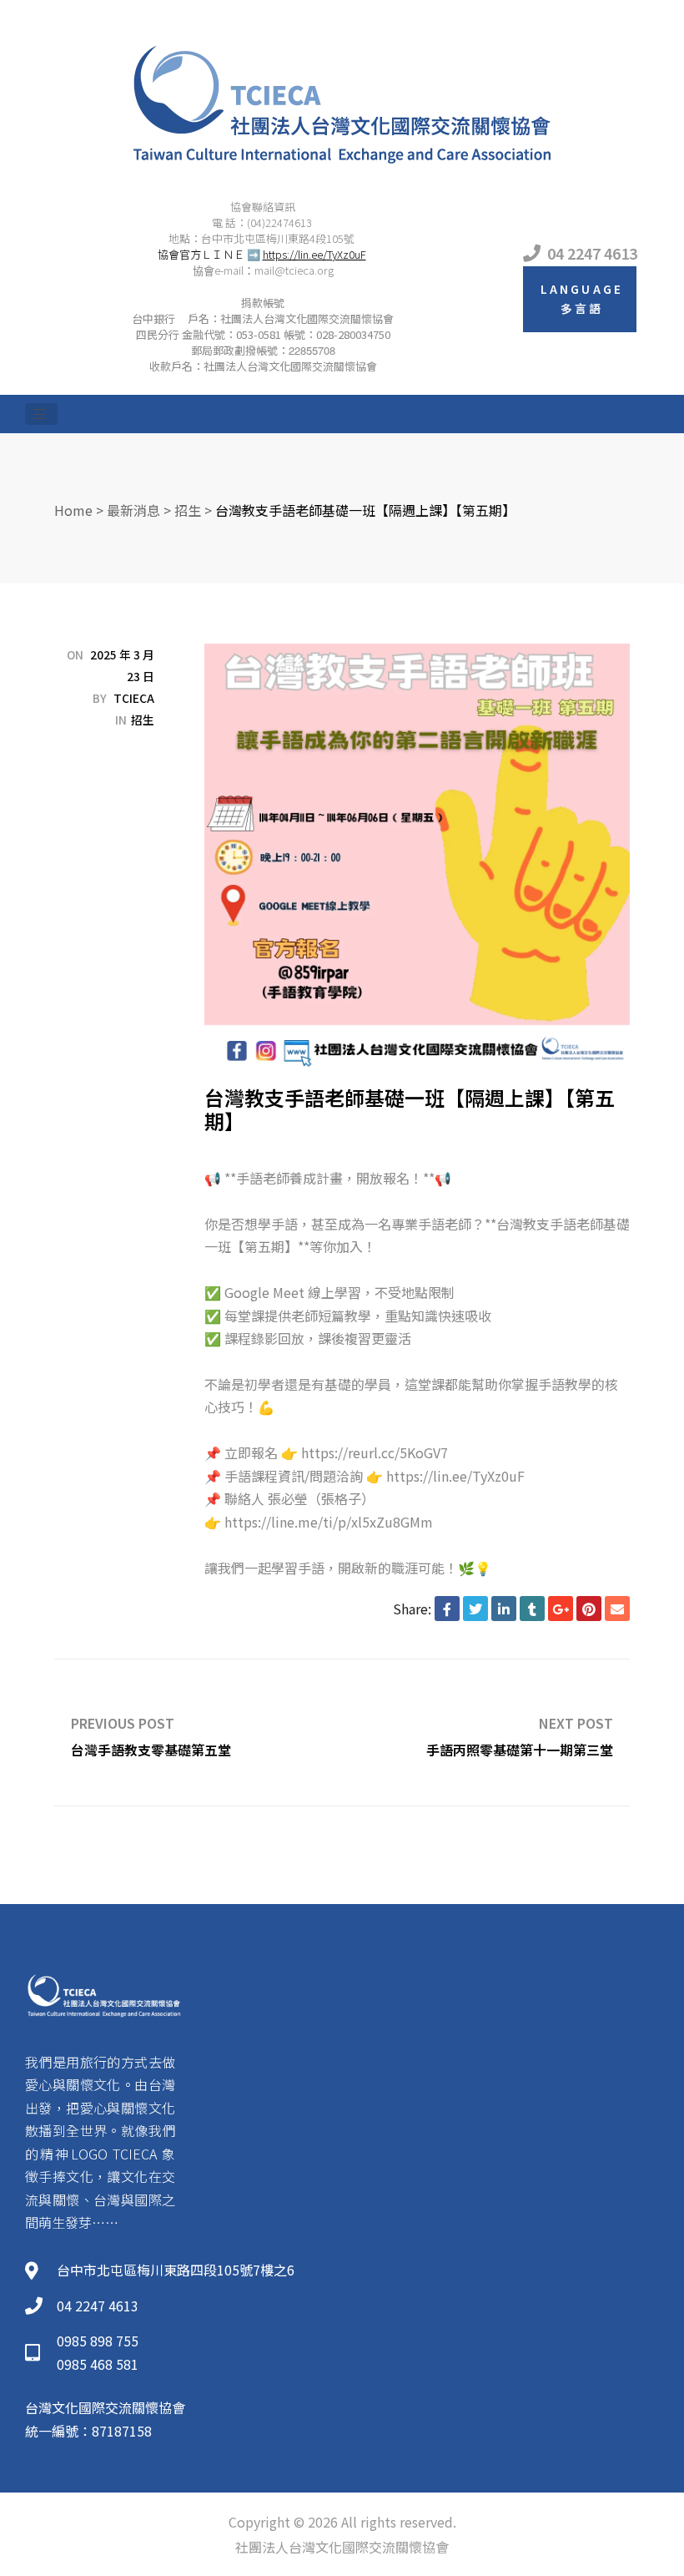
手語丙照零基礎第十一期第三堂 (486, 1732)
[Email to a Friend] (617, 1609)
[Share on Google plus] (561, 1609)
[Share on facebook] (447, 1609)
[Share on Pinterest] (589, 1609)
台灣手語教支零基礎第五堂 (198, 1732)
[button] (580, 299)
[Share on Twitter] (475, 1609)
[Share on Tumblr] (532, 1609)
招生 (143, 720)
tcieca (134, 698)
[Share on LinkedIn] (504, 1609)
